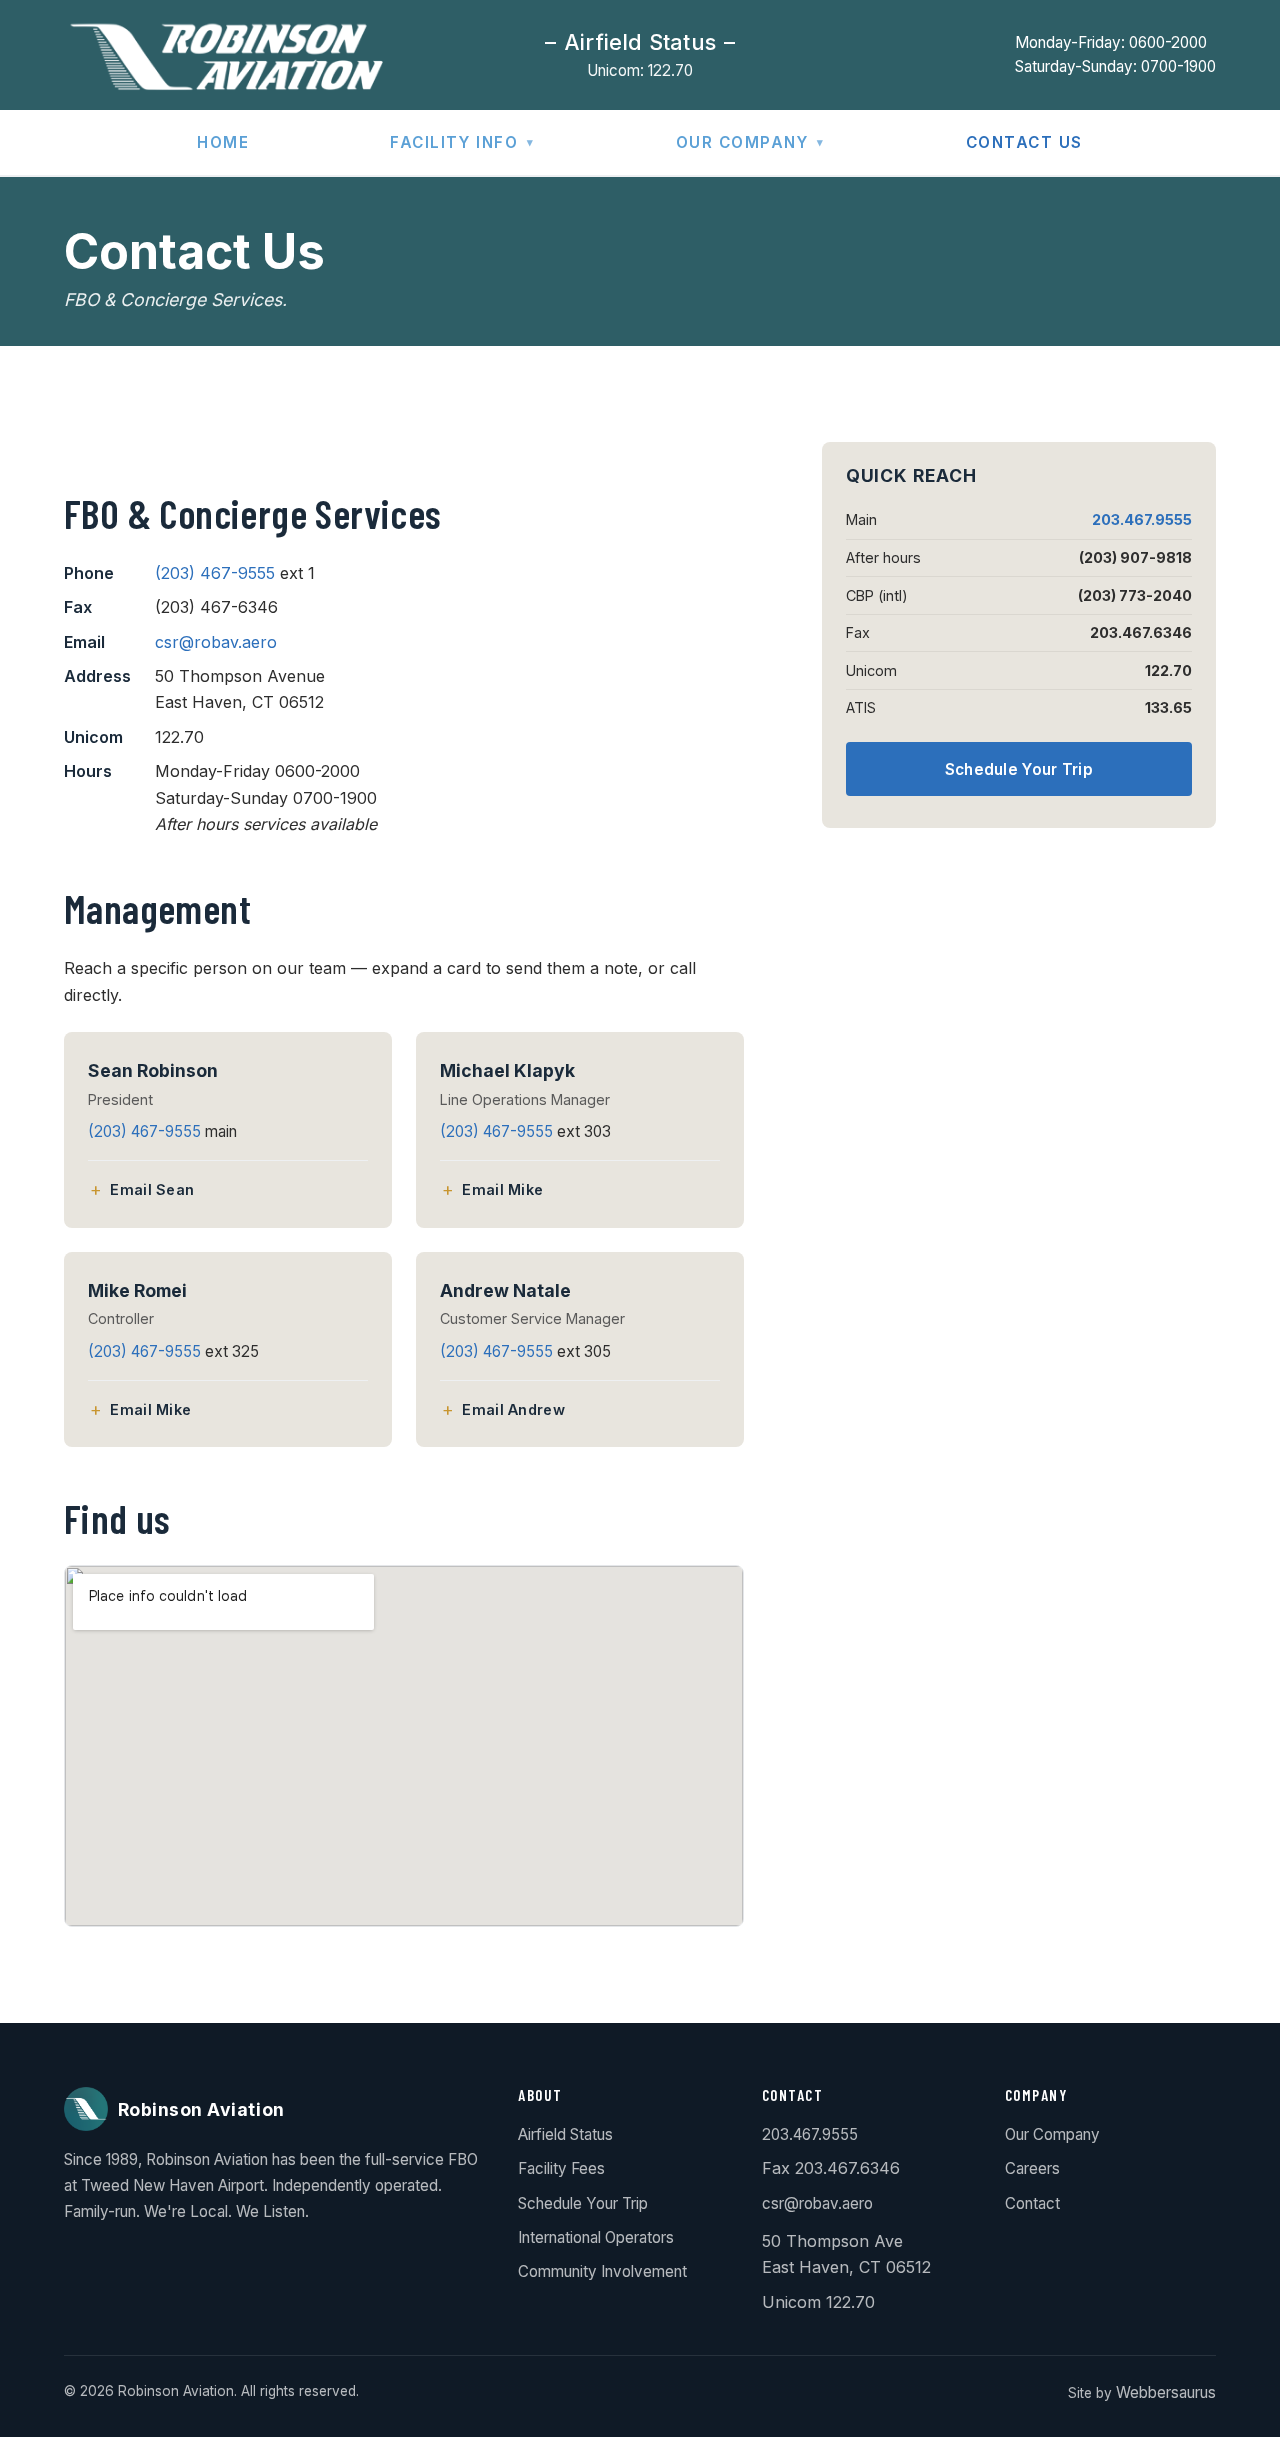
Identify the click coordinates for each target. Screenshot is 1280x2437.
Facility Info (454, 142)
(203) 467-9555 (215, 573)
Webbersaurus (1166, 2392)
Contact (1032, 2203)
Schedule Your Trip (1019, 769)
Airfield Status (565, 2134)
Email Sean (152, 1189)
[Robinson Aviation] (223, 55)
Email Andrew (513, 1409)
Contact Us (1024, 142)
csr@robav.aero (216, 642)
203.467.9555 (1142, 519)
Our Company (742, 142)
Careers (1032, 2168)
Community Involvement (602, 2271)
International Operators (596, 2237)
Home (223, 142)
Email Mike (502, 1189)
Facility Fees (561, 2168)
